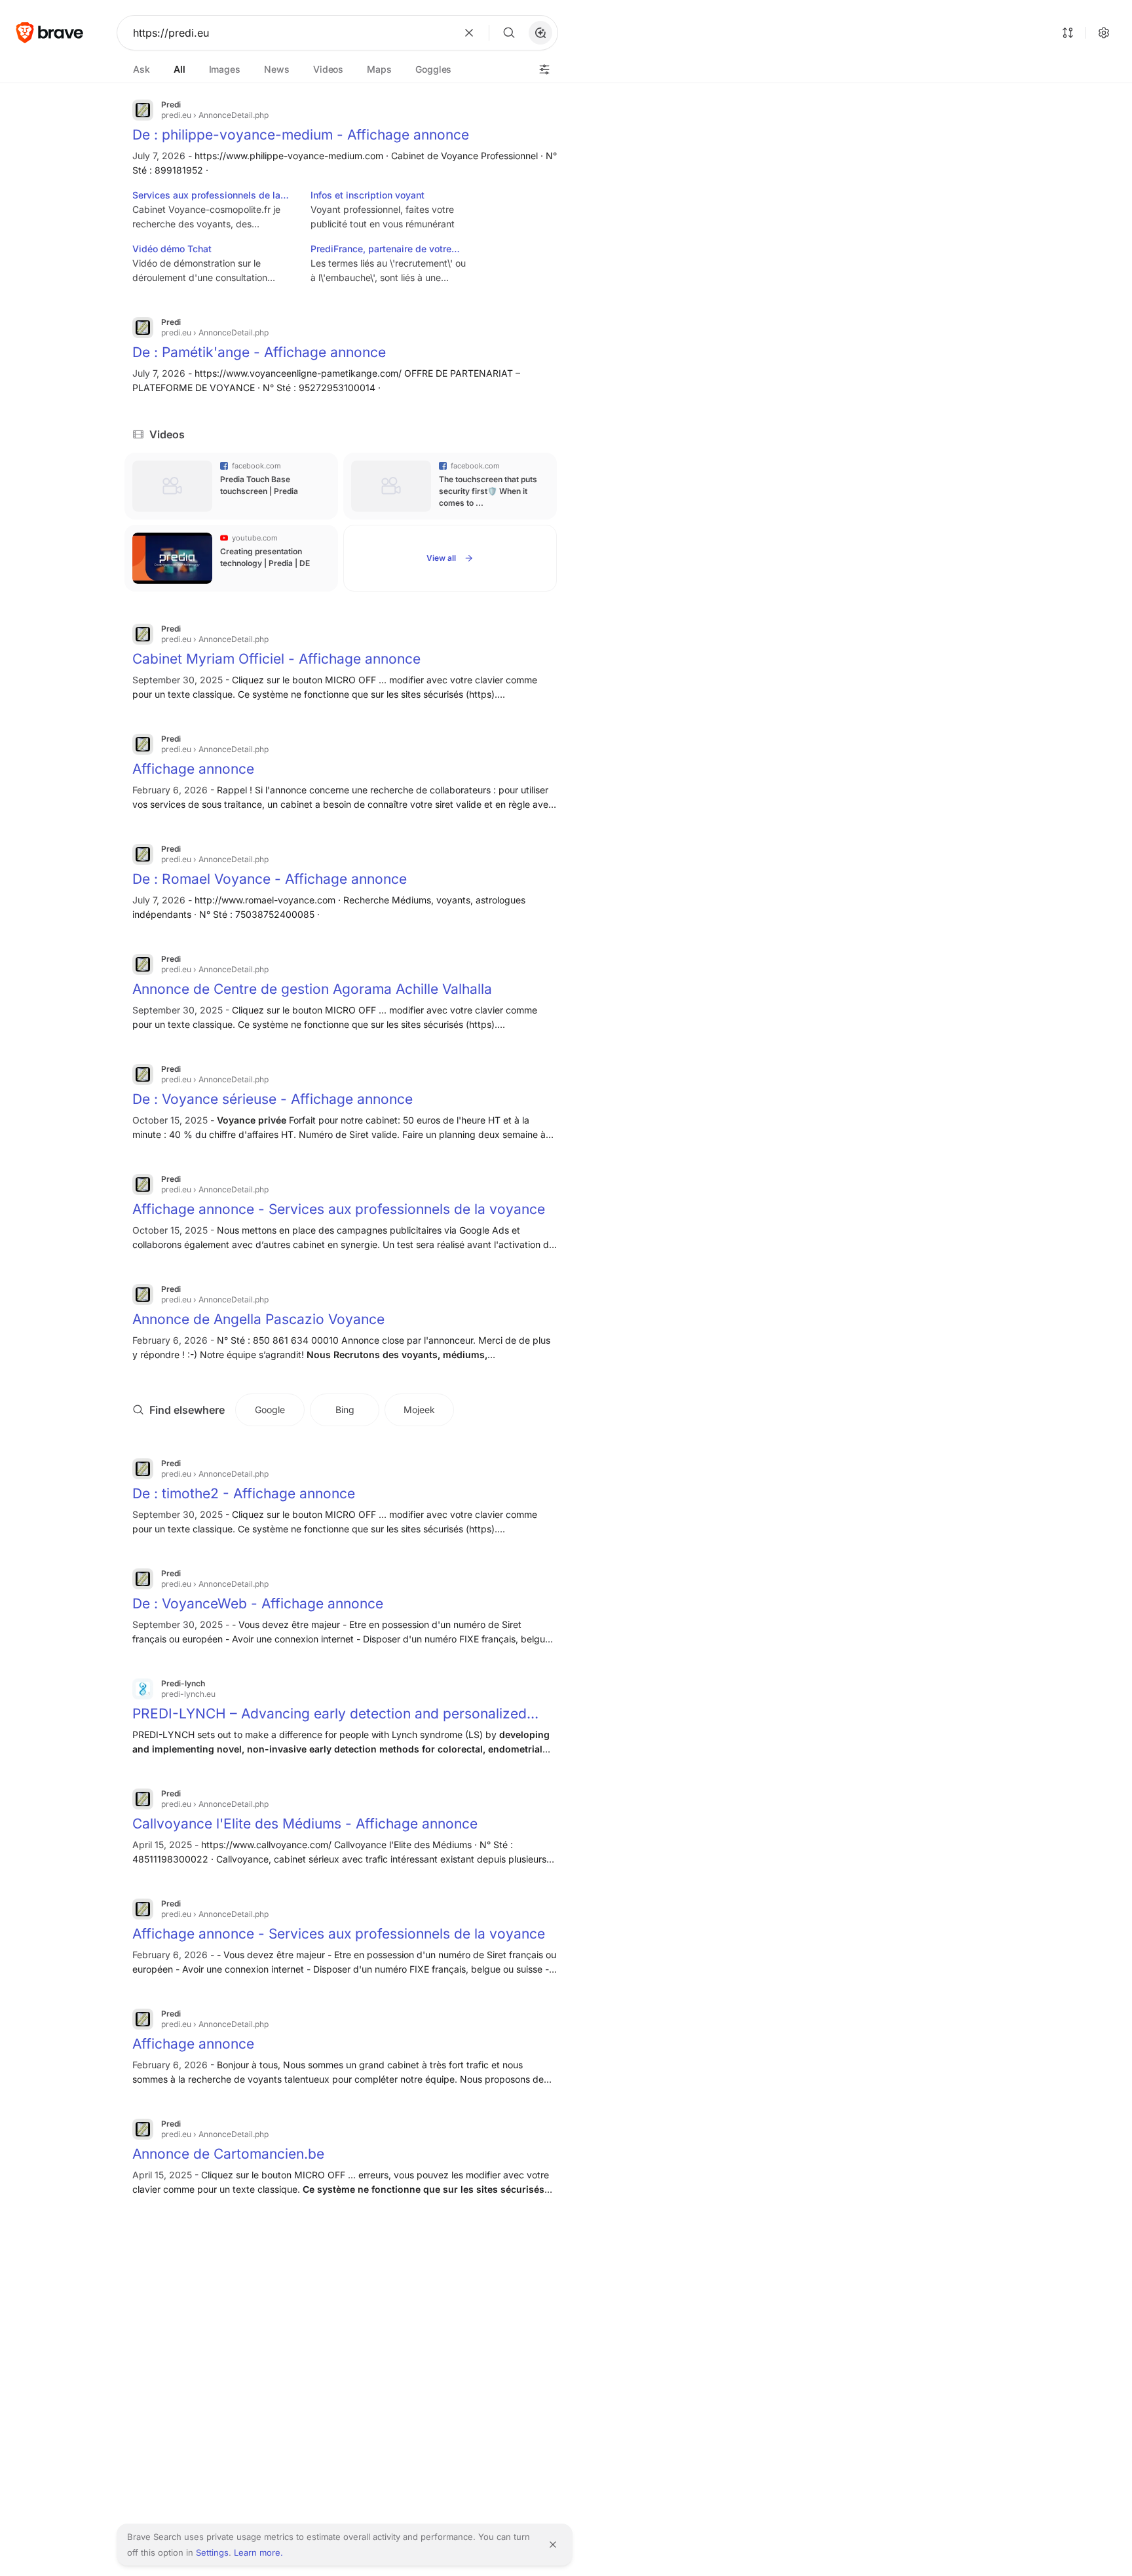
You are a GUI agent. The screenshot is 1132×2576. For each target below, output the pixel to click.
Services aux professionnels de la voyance (206, 196)
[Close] (553, 2545)
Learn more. (258, 2552)
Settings (212, 2552)
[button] (540, 33)
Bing (345, 1410)
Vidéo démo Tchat (172, 249)
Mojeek (419, 1410)
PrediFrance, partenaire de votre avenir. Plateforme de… (381, 250)
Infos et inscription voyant (368, 195)
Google (270, 1410)
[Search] (509, 33)
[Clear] (469, 33)
